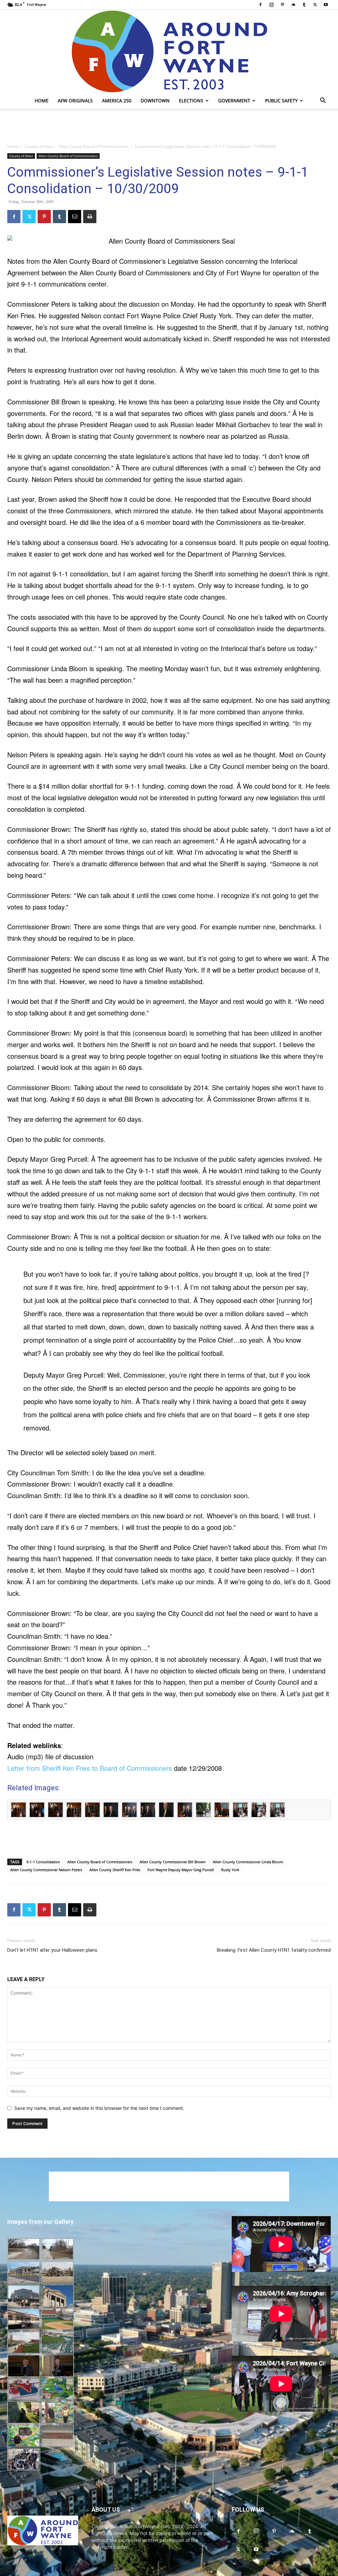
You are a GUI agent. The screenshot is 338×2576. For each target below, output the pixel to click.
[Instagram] (271, 5)
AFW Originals (75, 101)
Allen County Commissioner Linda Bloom (248, 1862)
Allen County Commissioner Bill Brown (173, 1862)
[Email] (75, 217)
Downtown (155, 101)
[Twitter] (315, 5)
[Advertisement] (169, 126)
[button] (323, 101)
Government (234, 101)
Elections (191, 101)
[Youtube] (326, 5)
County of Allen (39, 146)
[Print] (90, 217)
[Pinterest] (282, 5)
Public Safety (281, 101)
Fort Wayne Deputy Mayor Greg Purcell (181, 1870)
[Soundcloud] (293, 5)
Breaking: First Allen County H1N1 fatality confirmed (274, 1950)
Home (42, 101)
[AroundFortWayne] (169, 51)
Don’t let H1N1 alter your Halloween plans (52, 1950)
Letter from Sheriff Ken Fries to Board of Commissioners (90, 1768)
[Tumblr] (304, 5)
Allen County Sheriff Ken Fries (115, 1870)
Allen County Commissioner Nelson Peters (46, 1870)
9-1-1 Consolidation (43, 1862)
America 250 (117, 101)
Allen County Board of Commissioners (94, 146)
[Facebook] (260, 5)
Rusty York (230, 1870)
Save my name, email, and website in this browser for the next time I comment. (99, 2108)
